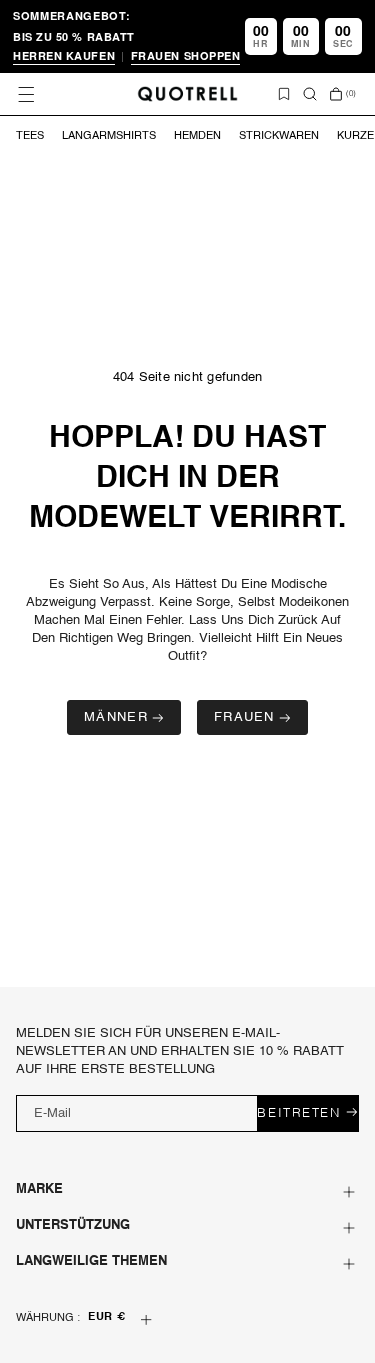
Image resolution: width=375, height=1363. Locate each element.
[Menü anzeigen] (26, 94)
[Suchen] (310, 94)
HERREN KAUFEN (64, 55)
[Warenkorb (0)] (336, 94)
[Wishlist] (284, 94)
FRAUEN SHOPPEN (186, 55)
